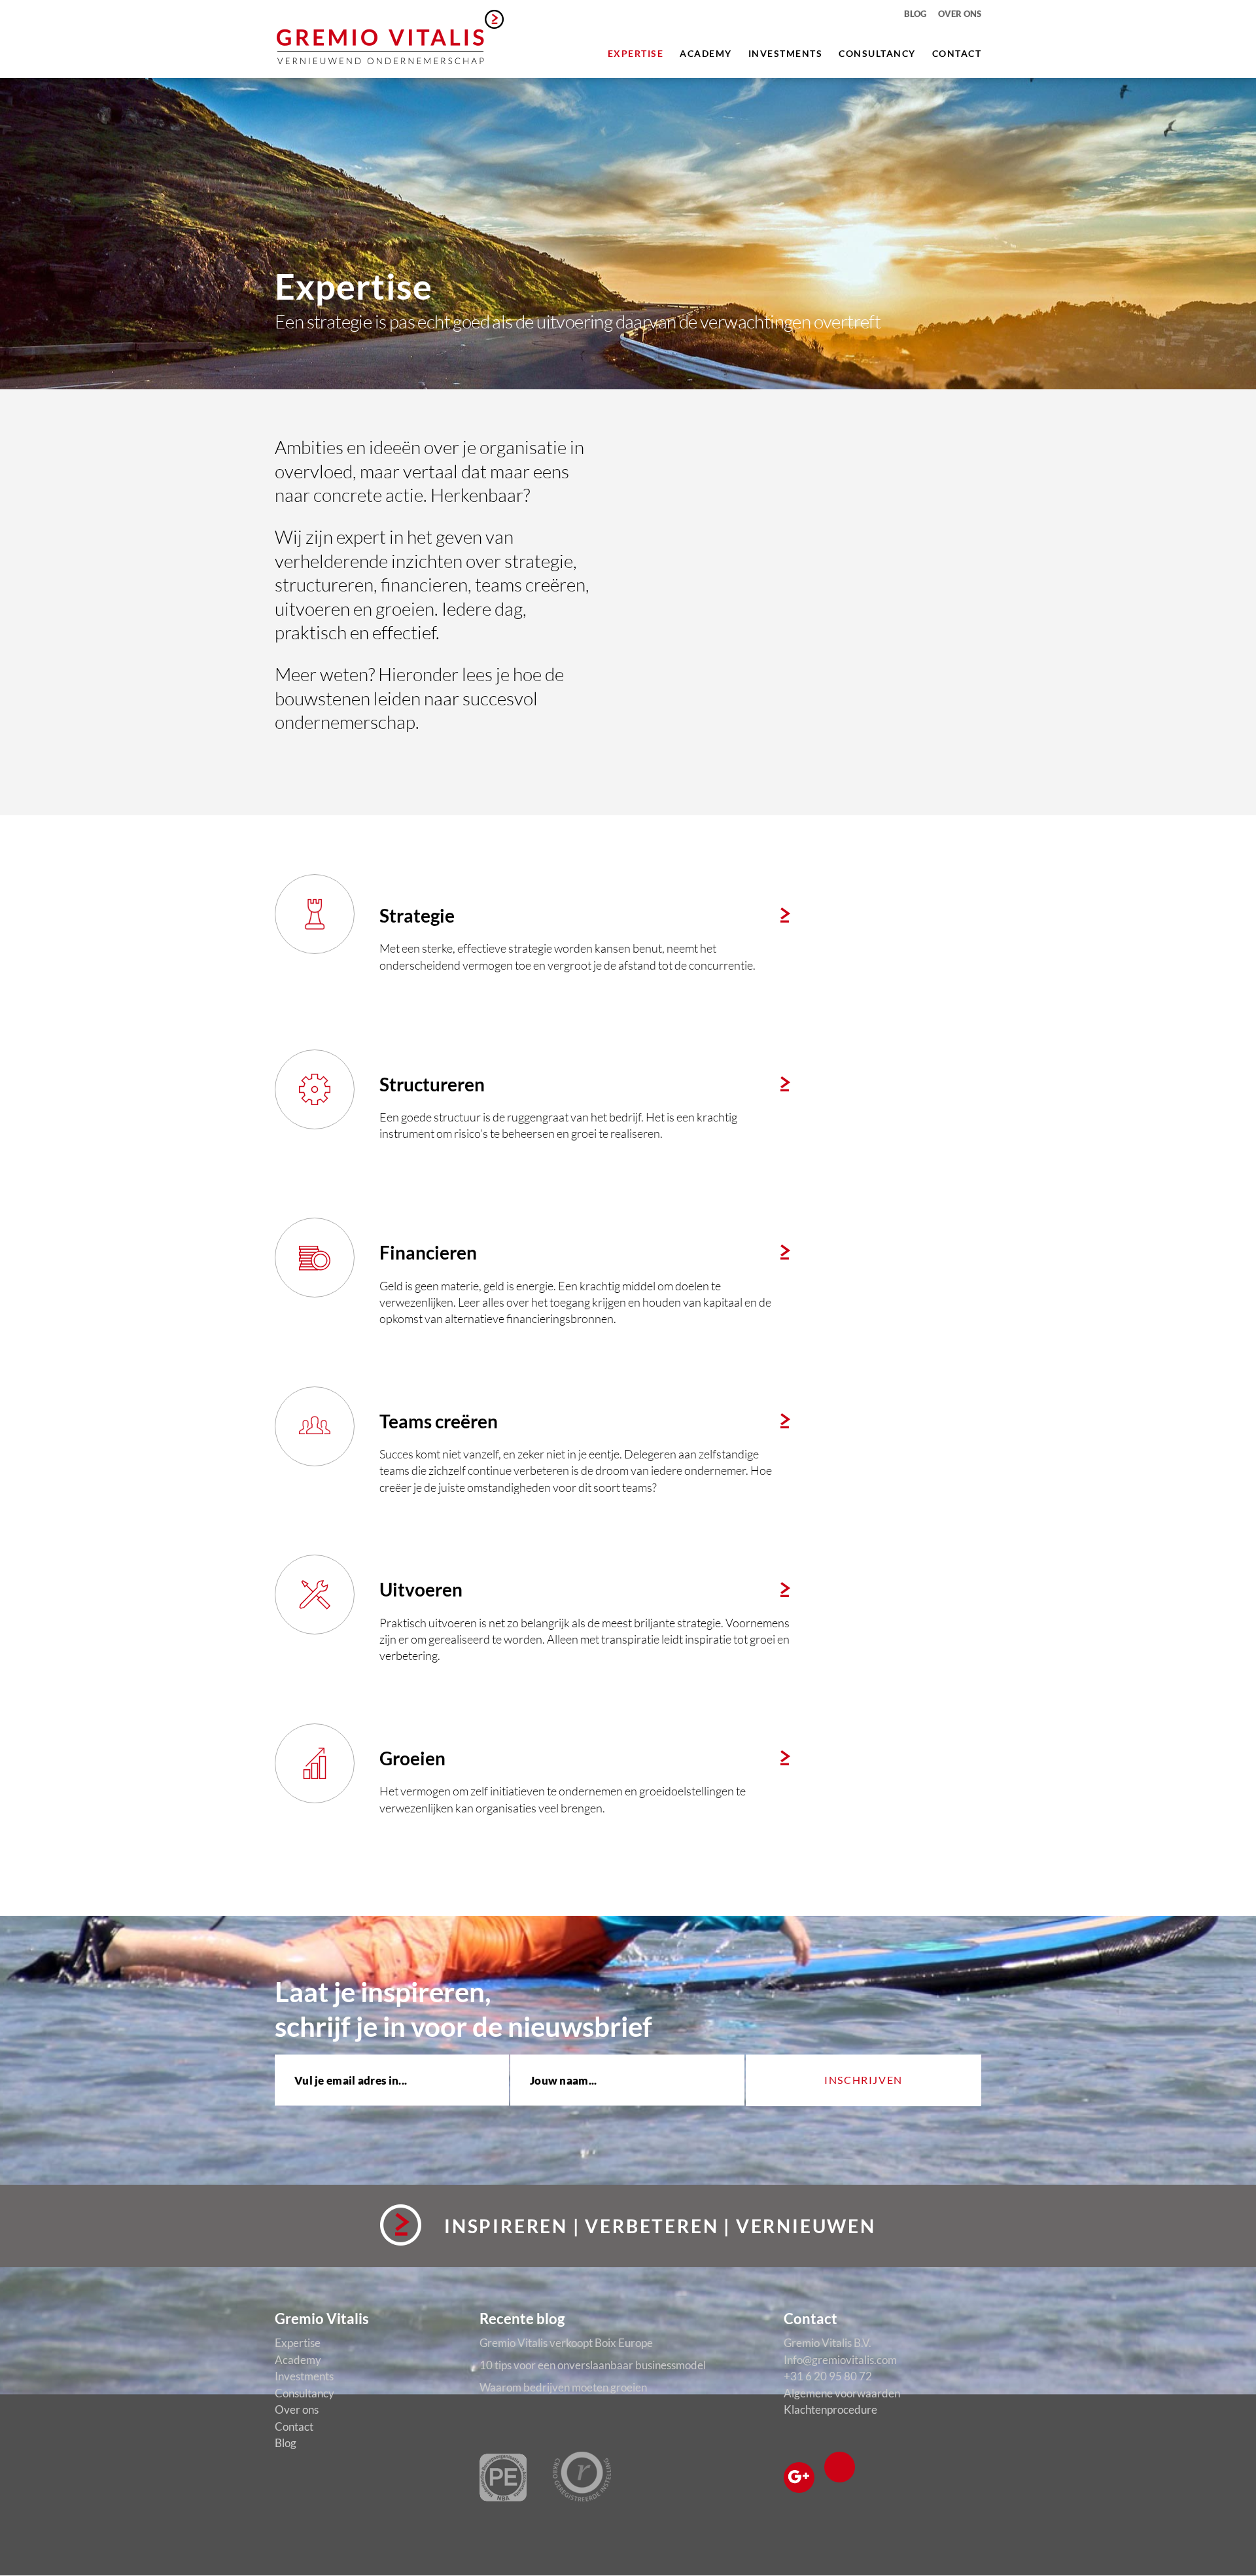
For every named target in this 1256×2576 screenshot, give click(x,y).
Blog (915, 14)
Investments (786, 53)
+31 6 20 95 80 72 (828, 2376)
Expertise (636, 53)
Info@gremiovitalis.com (840, 2360)
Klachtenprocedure (830, 2409)
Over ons (960, 14)
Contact (957, 53)
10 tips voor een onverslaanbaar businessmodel (593, 2365)
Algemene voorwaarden (842, 2393)
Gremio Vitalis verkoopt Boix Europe (566, 2343)
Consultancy (877, 53)
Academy (706, 53)
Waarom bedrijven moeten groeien (563, 2387)
